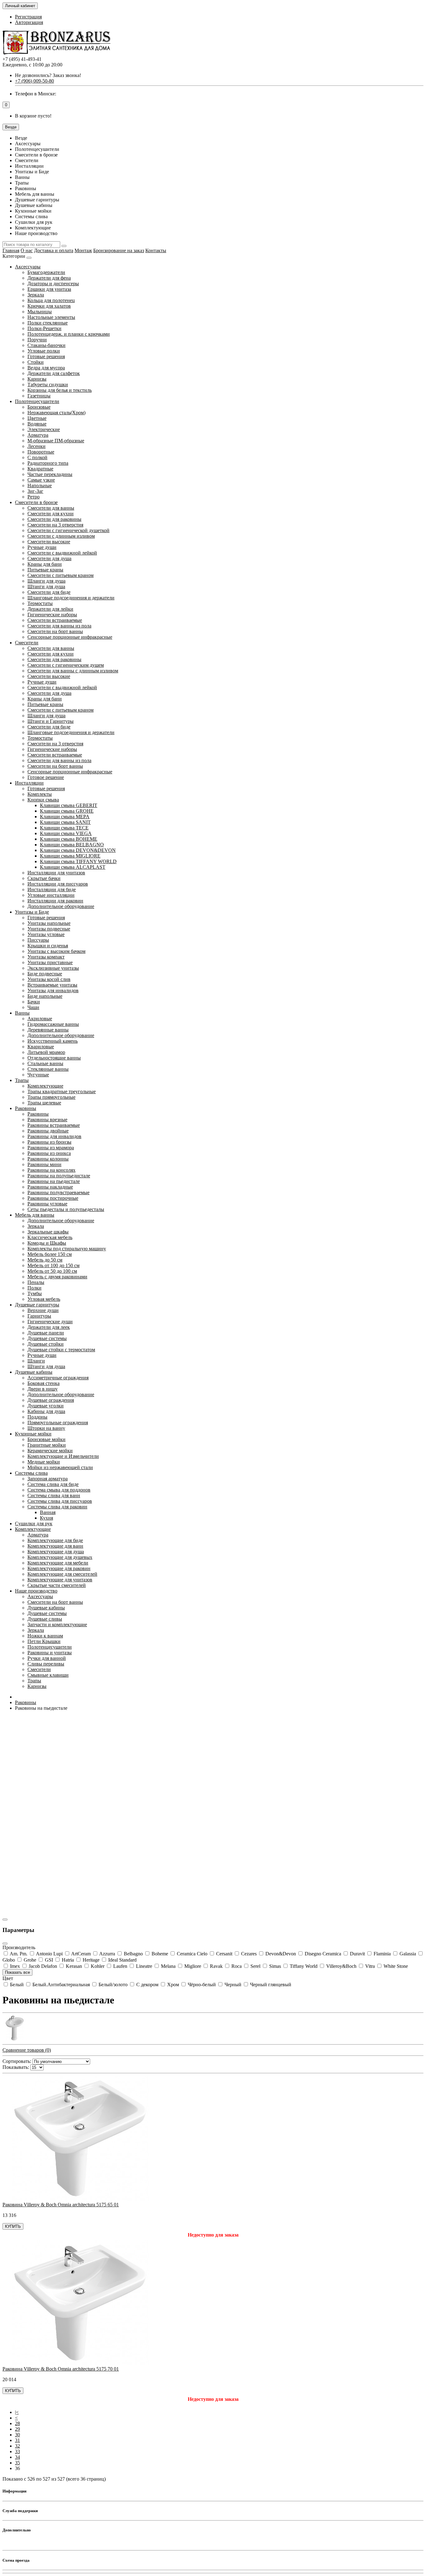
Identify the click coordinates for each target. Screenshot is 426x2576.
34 (17, 2457)
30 (17, 2435)
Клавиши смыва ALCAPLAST (73, 867)
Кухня (46, 1518)
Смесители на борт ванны (55, 631)
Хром (173, 1985)
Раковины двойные (48, 1131)
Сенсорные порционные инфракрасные (70, 637)
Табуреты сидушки (48, 384)
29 (17, 2429)
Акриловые (40, 1019)
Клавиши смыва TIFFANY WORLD (78, 861)
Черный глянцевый (270, 1985)
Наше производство (36, 1591)
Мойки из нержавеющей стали (60, 1467)
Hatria (68, 1960)
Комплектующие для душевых (60, 1557)
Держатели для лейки (50, 609)
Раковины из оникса (49, 1153)
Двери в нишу (43, 1389)
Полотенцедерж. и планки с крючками (69, 334)
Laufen (120, 1966)
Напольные (40, 485)
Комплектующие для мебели (58, 1563)
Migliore (193, 1966)
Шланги (36, 1361)
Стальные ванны (45, 1063)
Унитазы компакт (46, 957)
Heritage (91, 1960)
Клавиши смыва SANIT (65, 822)
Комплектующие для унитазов (60, 1580)
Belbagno (133, 1954)
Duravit (357, 1954)
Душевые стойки (46, 1344)
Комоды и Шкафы (47, 1243)
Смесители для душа (49, 558)
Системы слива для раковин (57, 1507)
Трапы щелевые (44, 1103)
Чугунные (38, 1075)
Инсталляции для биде (52, 889)
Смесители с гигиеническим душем (66, 665)
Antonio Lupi (49, 1954)
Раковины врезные (47, 1120)
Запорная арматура (48, 1479)
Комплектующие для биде (55, 1540)
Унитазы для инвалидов (53, 990)
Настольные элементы (51, 317)
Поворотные (41, 452)
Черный (233, 1985)
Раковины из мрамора (51, 1148)
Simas (275, 1966)
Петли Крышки (44, 1641)
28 (17, 2423)
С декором (147, 1985)
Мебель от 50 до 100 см (52, 1271)
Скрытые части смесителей (57, 1585)
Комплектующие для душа (56, 1552)
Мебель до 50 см (45, 1260)
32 (17, 2446)
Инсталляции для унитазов (56, 873)
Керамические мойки (50, 1451)
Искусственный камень (53, 1041)
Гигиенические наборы (52, 615)
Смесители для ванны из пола (59, 626)
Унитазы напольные (49, 923)
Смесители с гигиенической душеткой (68, 530)
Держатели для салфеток (54, 373)
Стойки (36, 362)
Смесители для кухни (51, 514)
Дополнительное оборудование (61, 906)
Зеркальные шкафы (48, 1232)
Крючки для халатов (49, 306)
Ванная (48, 1512)
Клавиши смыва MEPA (65, 817)
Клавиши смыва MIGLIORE (70, 856)
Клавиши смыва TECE (64, 828)
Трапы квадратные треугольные (62, 1091)
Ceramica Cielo (192, 1954)
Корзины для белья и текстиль (60, 390)
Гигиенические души (50, 1322)
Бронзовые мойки (46, 1439)
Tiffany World (304, 1966)
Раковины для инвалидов (54, 1136)
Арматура (38, 435)
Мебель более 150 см (50, 1254)
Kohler (98, 1966)
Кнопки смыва (43, 800)
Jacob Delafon (43, 1966)
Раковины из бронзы (49, 1142)
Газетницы (39, 396)
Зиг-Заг (35, 491)
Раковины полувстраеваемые (58, 1192)
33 (17, 2451)
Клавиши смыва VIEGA (66, 833)
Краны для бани (45, 564)
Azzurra (107, 1954)
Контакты (156, 250)
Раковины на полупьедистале (59, 1176)
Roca (237, 1966)
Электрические (44, 429)
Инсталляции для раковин (55, 901)
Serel (255, 1966)
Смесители (27, 643)
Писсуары (38, 940)
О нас (27, 250)
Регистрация (28, 17)
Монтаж (83, 250)
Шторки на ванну (46, 1428)
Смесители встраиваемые (55, 620)
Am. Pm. (19, 1954)
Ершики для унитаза (49, 289)
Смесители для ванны (51, 508)
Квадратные (40, 469)
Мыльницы (40, 312)
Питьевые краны (45, 570)
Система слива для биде (53, 1484)
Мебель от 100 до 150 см (53, 1265)
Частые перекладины (50, 474)
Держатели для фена (49, 278)
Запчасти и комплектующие (57, 1624)
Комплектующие (45, 1086)
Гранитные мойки (47, 1445)
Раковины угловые (47, 1204)
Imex (15, 1966)
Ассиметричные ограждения (58, 1378)
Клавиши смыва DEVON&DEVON (78, 850)
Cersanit (224, 1954)
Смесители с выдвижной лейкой (62, 553)
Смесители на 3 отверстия (55, 525)
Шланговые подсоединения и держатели (71, 598)
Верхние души (43, 1310)
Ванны (22, 1013)
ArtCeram (81, 1954)
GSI (49, 1960)
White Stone (395, 1966)
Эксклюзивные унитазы (53, 968)
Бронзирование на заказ (119, 250)
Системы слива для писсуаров (60, 1501)
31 (17, 2440)
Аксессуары (28, 267)
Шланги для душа (46, 581)
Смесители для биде (49, 592)
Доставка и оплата (54, 250)
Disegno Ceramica (323, 1954)
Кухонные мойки (33, 1434)
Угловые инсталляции (51, 895)
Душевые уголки (46, 1406)
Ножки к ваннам (45, 1636)
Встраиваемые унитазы (52, 985)
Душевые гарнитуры (37, 1305)
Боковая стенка (44, 1383)
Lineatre (144, 1966)
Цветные (37, 418)
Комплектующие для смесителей (62, 1574)
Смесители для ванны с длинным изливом (73, 671)
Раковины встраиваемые (54, 1125)
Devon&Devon (281, 1954)
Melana (168, 1966)
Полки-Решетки (44, 328)
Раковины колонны (48, 1159)
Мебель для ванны (35, 1215)
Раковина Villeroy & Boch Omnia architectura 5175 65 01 (61, 2205)
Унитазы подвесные (49, 929)
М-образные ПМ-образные (56, 441)
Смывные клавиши (48, 1675)
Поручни (37, 340)
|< (17, 2412)
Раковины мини (44, 1164)
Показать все (17, 1972)
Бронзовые (39, 407)
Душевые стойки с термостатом (61, 1350)
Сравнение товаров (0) (27, 2050)
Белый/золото (113, 1985)
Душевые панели (46, 1333)
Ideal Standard (122, 1960)
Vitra (370, 1966)
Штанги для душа (46, 586)
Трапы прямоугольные (51, 1097)
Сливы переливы (46, 1664)
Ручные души (42, 547)
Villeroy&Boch (341, 1966)
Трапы (22, 1080)
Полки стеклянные (48, 323)
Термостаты (40, 603)
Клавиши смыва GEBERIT (69, 805)
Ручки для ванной (47, 1658)
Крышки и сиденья (48, 946)
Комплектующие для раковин (59, 1568)
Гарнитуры (39, 1316)
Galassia (408, 1954)
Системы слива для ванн (54, 1495)
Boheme (160, 1954)
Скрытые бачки (44, 878)
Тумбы (35, 1293)
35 (17, 2463)
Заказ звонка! (48, 75)
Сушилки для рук (34, 1523)
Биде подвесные (45, 974)
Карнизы (37, 379)
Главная (11, 250)
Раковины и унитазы (50, 1653)
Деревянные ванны (48, 1030)
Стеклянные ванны (48, 1069)
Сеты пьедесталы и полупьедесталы (66, 1209)
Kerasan (74, 1966)
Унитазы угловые (46, 934)
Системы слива (31, 1473)
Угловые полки (44, 351)
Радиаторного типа (48, 463)
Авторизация (29, 22)
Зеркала (36, 295)
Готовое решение (46, 777)
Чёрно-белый (202, 1985)
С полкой (37, 457)
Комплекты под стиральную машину (67, 1249)
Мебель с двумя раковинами (57, 1277)
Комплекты (40, 794)
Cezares (249, 1954)
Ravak (216, 1966)
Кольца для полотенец (51, 300)
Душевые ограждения (51, 1400)
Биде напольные (45, 996)
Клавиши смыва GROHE (67, 811)
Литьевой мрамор (46, 1052)
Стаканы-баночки (46, 345)
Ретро (34, 497)
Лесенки (36, 446)
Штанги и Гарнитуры (51, 721)
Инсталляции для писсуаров (58, 884)
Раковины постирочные (53, 1198)
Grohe (30, 1960)
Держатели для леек (49, 1327)
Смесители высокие (49, 542)
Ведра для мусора (46, 368)
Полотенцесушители (37, 401)
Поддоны (37, 1417)
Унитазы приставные (50, 962)
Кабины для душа (46, 1411)
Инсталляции (29, 783)
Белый (17, 1985)
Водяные (37, 424)
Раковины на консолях (51, 1170)
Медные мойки (44, 1462)
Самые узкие (41, 480)
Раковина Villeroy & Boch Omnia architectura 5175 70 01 (61, 2369)
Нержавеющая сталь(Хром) (56, 413)
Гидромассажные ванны (53, 1024)
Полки (34, 1288)
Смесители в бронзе (36, 502)
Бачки (34, 1002)
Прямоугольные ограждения (58, 1423)
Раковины (26, 1108)
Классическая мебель (50, 1237)
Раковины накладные (50, 1187)
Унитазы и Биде (32, 912)
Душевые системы (47, 1338)
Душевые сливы (45, 1619)
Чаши (33, 1007)
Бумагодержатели (46, 272)
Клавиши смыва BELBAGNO (72, 845)
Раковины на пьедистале (54, 1181)
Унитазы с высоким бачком (56, 951)
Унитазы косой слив (49, 979)
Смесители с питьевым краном (61, 575)
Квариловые (41, 1047)
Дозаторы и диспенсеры (53, 284)
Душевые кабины (34, 1372)
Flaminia (382, 1954)
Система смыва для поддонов (59, 1490)
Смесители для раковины (54, 519)
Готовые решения (46, 356)
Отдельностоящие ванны (54, 1058)
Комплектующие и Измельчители (63, 1456)
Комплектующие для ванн (55, 1546)
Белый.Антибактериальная (61, 1985)
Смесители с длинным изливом (61, 536)
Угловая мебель (44, 1299)
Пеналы (36, 1282)
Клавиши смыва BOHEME (69, 839)
